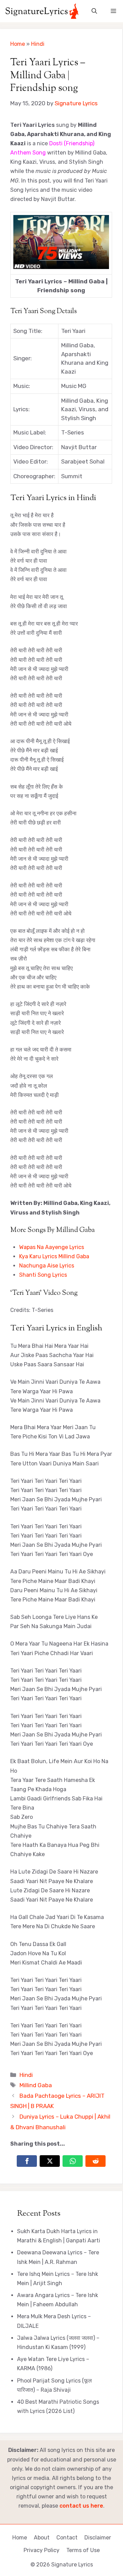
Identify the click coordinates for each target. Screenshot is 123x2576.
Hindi (38, 44)
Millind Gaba (36, 2085)
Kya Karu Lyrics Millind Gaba (54, 1256)
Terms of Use (83, 2550)
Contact (67, 2538)
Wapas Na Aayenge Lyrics (52, 1247)
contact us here (81, 2506)
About (42, 2538)
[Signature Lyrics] (42, 11)
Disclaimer (98, 2538)
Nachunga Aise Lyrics (47, 1266)
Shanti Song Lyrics (43, 1275)
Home (18, 44)
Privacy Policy (42, 2550)
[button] (94, 11)
